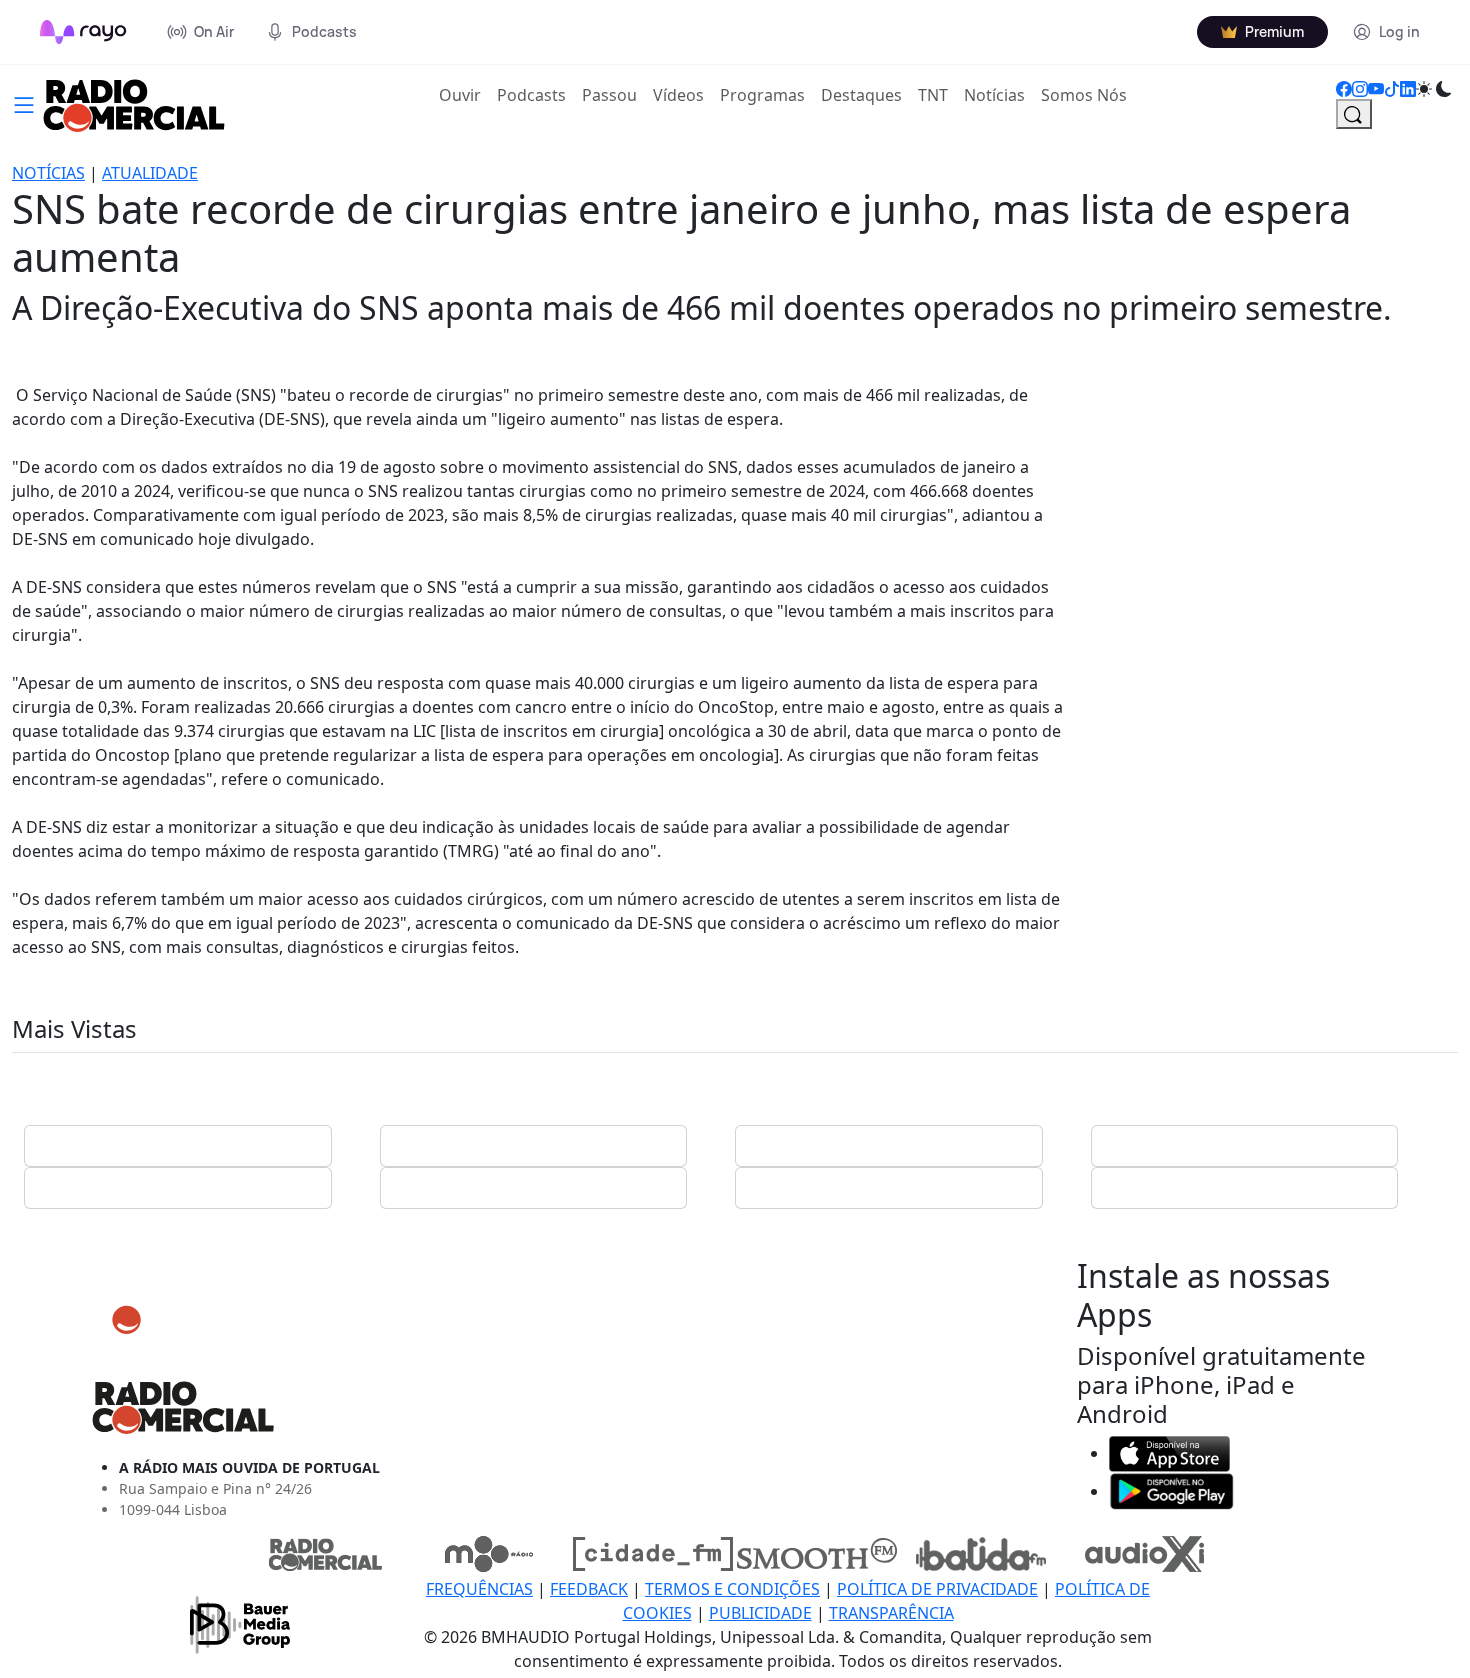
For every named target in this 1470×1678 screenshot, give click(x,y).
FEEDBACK (589, 1589)
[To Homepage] (83, 32)
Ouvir (464, 94)
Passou (609, 95)
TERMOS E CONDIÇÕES (732, 1589)
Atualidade (150, 173)
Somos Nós (1084, 95)
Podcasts (531, 95)
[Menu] (24, 103)
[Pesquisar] (1354, 114)
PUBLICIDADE (760, 1613)
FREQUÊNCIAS (479, 1589)
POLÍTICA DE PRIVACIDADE (937, 1589)
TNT (933, 95)
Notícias (994, 95)
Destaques (861, 95)
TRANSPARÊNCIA (891, 1613)
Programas (762, 95)
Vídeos (678, 95)
